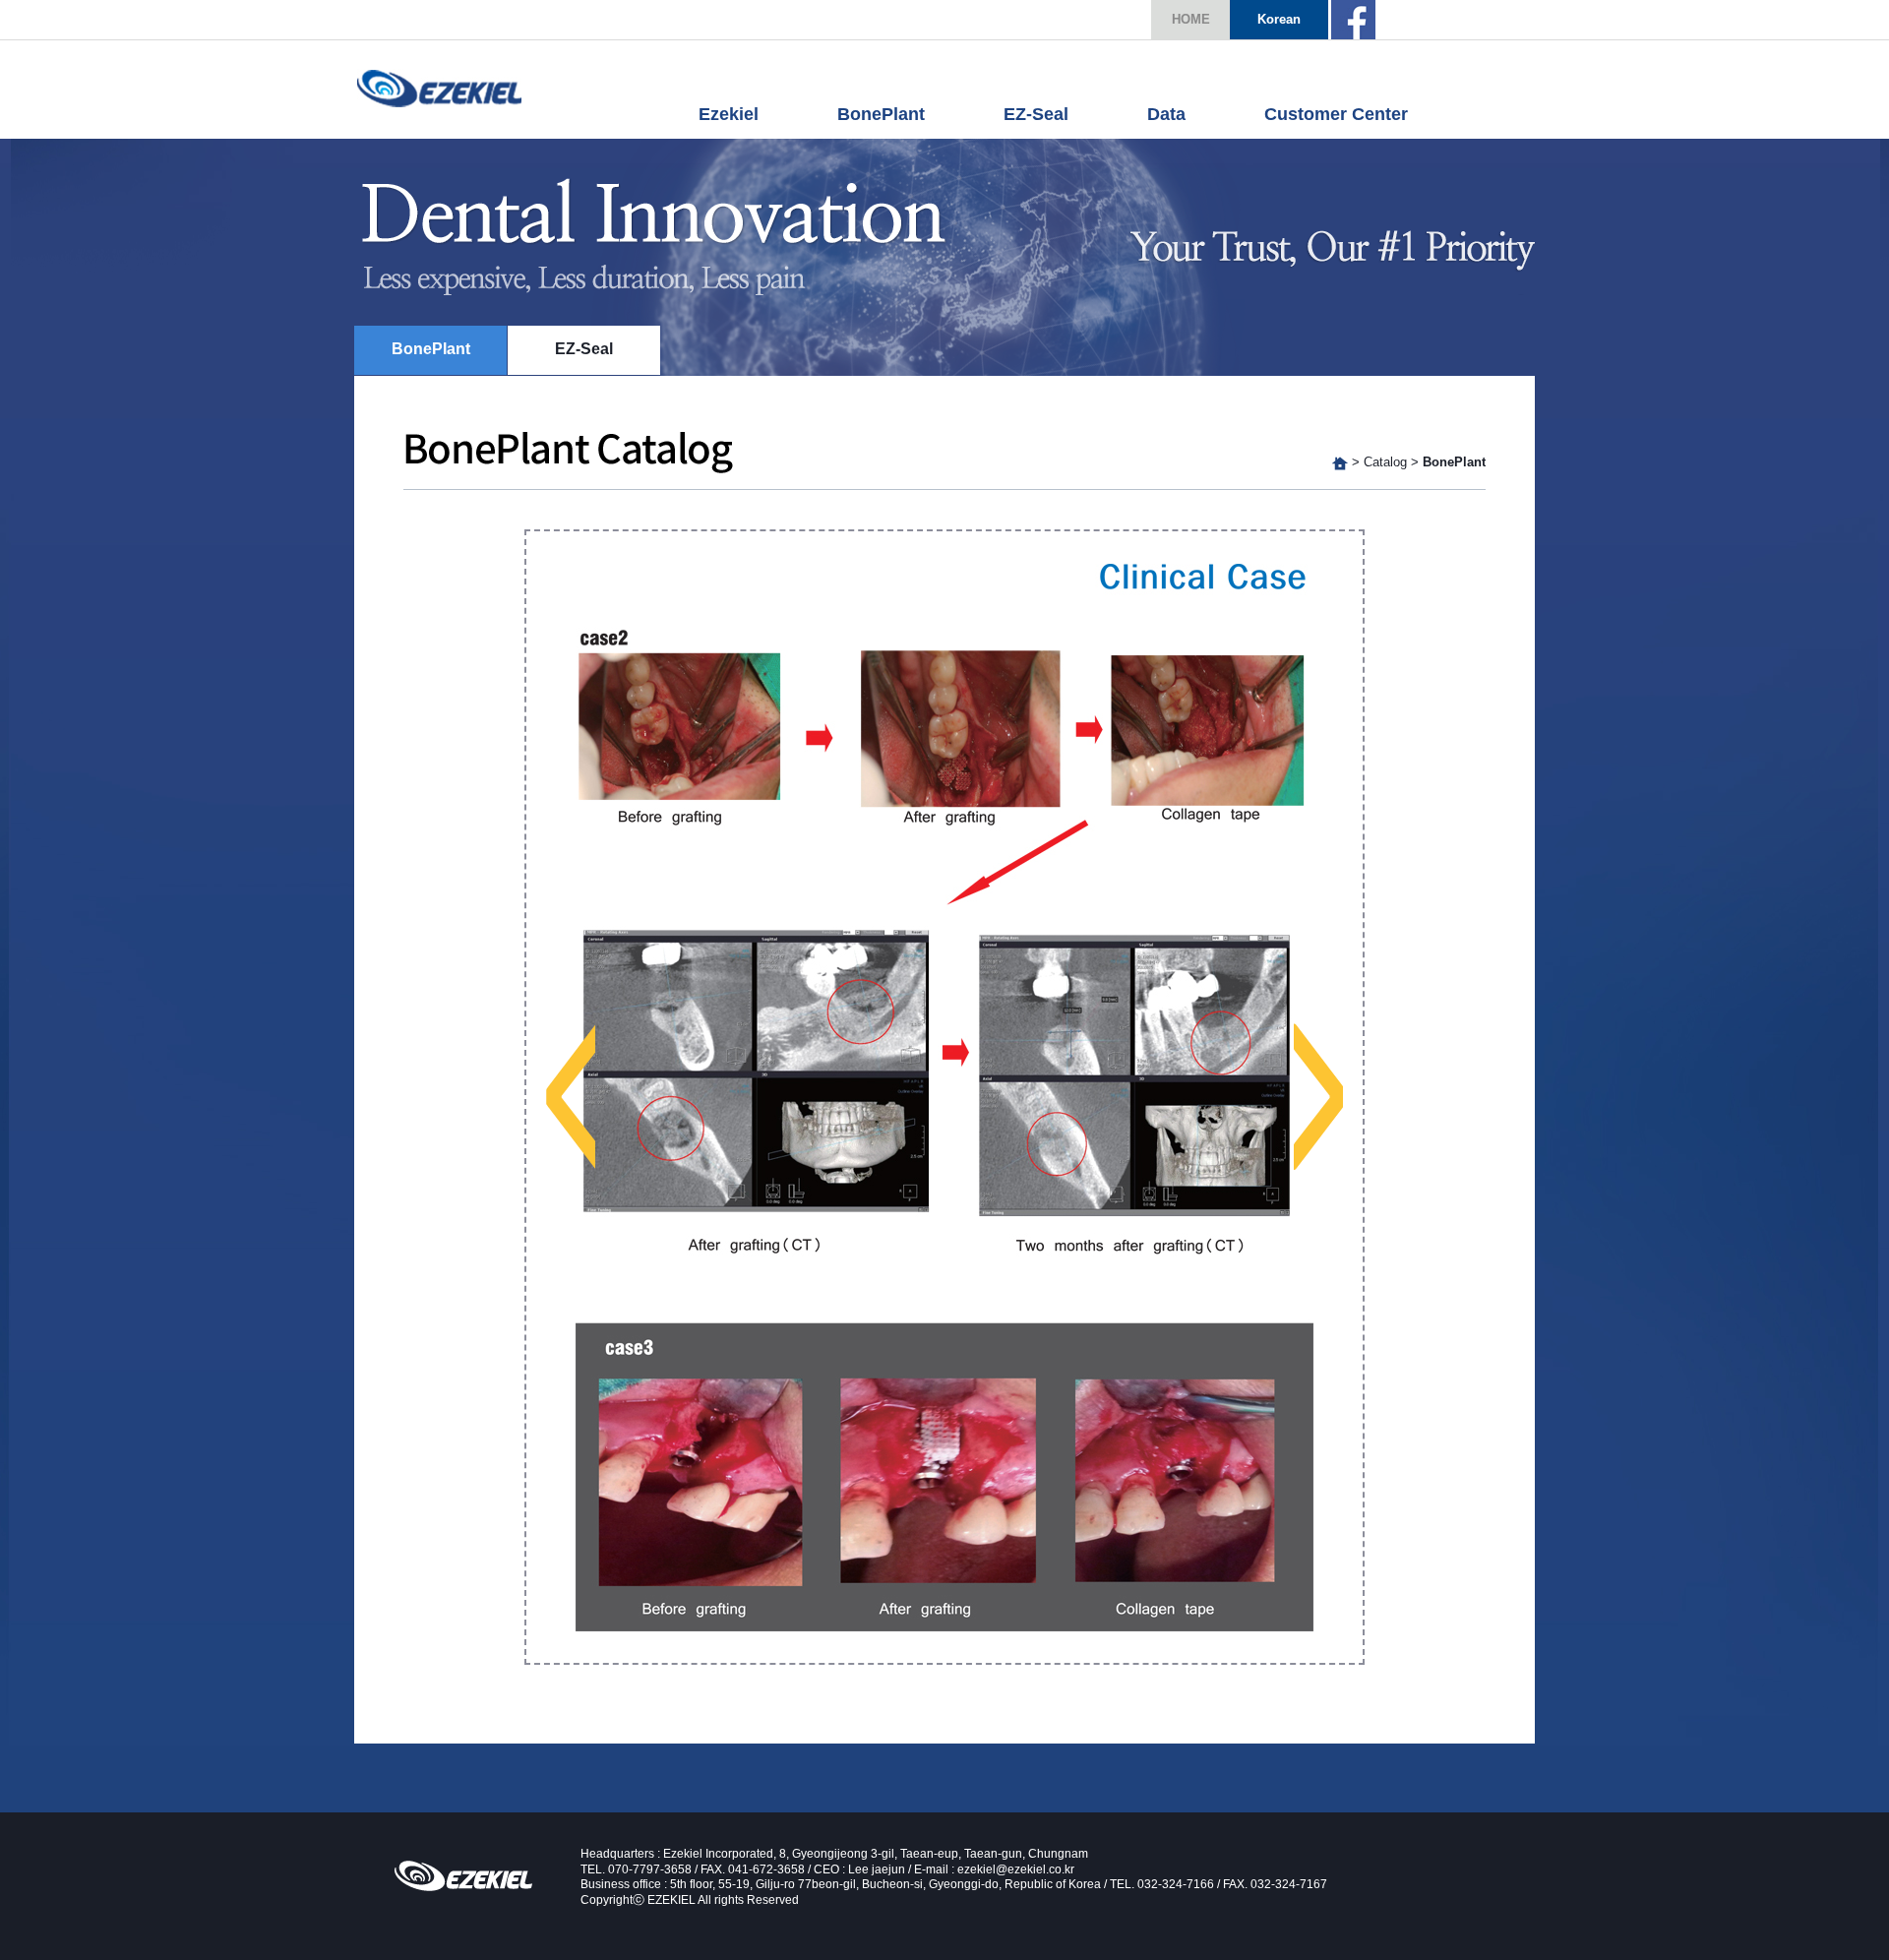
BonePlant (881, 114)
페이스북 (1353, 20)
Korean (1279, 19)
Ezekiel (439, 88)
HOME (1191, 19)
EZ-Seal (1036, 114)
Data (1166, 114)
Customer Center (1336, 114)
